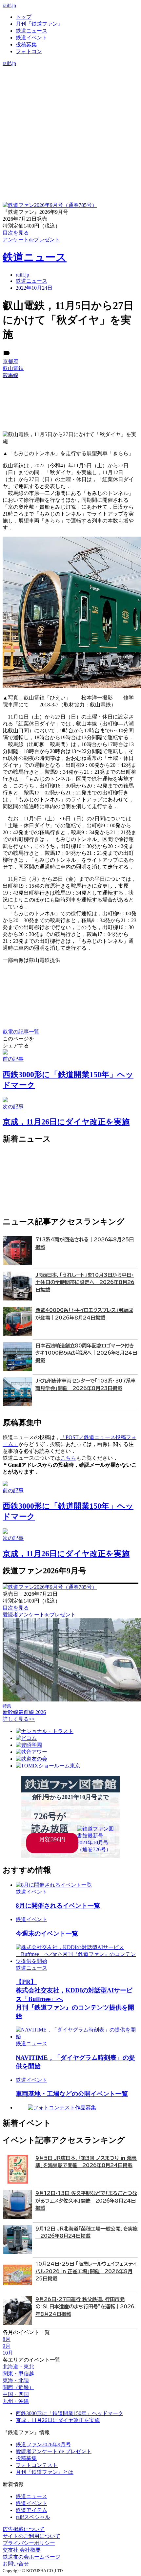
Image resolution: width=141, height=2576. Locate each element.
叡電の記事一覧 (21, 1032)
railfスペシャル (33, 2517)
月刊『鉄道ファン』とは (45, 2472)
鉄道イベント (31, 38)
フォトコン (29, 51)
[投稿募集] (70, 90)
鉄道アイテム (31, 2510)
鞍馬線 (10, 375)
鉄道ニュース (31, 31)
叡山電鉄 (13, 368)
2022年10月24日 (34, 288)
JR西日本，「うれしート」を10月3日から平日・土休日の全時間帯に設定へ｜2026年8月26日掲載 (85, 1282)
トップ (24, 17)
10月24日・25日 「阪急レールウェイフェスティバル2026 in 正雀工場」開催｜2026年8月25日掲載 (86, 2271)
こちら (68, 1458)
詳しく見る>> (19, 1719)
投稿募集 (26, 44)
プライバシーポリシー (29, 2543)
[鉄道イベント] (70, 84)
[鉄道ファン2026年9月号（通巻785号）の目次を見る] (50, 205)
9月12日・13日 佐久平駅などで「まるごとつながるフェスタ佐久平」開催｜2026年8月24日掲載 (86, 2201)
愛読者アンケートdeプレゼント (39, 1615)
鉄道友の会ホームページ (31, 2557)
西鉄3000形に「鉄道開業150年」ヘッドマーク (70, 2413)
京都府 (10, 361)
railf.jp (9, 5)
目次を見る (16, 1608)
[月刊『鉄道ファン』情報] (70, 70)
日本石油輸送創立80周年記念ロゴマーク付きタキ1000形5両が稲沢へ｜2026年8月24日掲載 (86, 1353)
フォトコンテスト (37, 2465)
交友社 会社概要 (22, 2550)
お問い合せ (16, 2564)
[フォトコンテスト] (70, 97)
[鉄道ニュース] (70, 77)
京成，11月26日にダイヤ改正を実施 (58, 2420)
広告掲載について (24, 2529)
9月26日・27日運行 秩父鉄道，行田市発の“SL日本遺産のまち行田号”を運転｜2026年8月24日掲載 (85, 2307)
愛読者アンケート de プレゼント (54, 2451)
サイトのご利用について (31, 2536)
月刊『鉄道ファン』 (39, 24)
